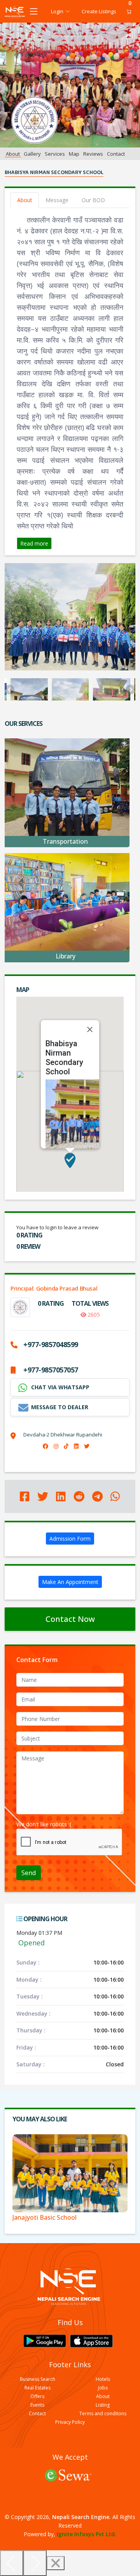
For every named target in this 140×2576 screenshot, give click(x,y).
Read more (34, 543)
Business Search (38, 2379)
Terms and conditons (103, 2414)
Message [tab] (57, 200)
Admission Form (70, 1539)
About (13, 154)
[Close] (90, 1029)
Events (37, 2405)
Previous (10, 689)
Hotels (103, 2379)
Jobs (103, 2388)
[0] (127, 12)
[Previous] (12, 2563)
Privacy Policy (70, 2422)
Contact (116, 154)
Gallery (32, 154)
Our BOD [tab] (93, 200)
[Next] (35, 2563)
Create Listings (99, 11)
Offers (37, 2396)
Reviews (93, 154)
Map (74, 154)
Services (55, 154)
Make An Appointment (70, 1582)
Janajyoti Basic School (45, 2217)
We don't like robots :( (44, 1824)
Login (57, 11)
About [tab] (25, 200)
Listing (103, 2405)
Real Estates (38, 2388)
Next (130, 689)
